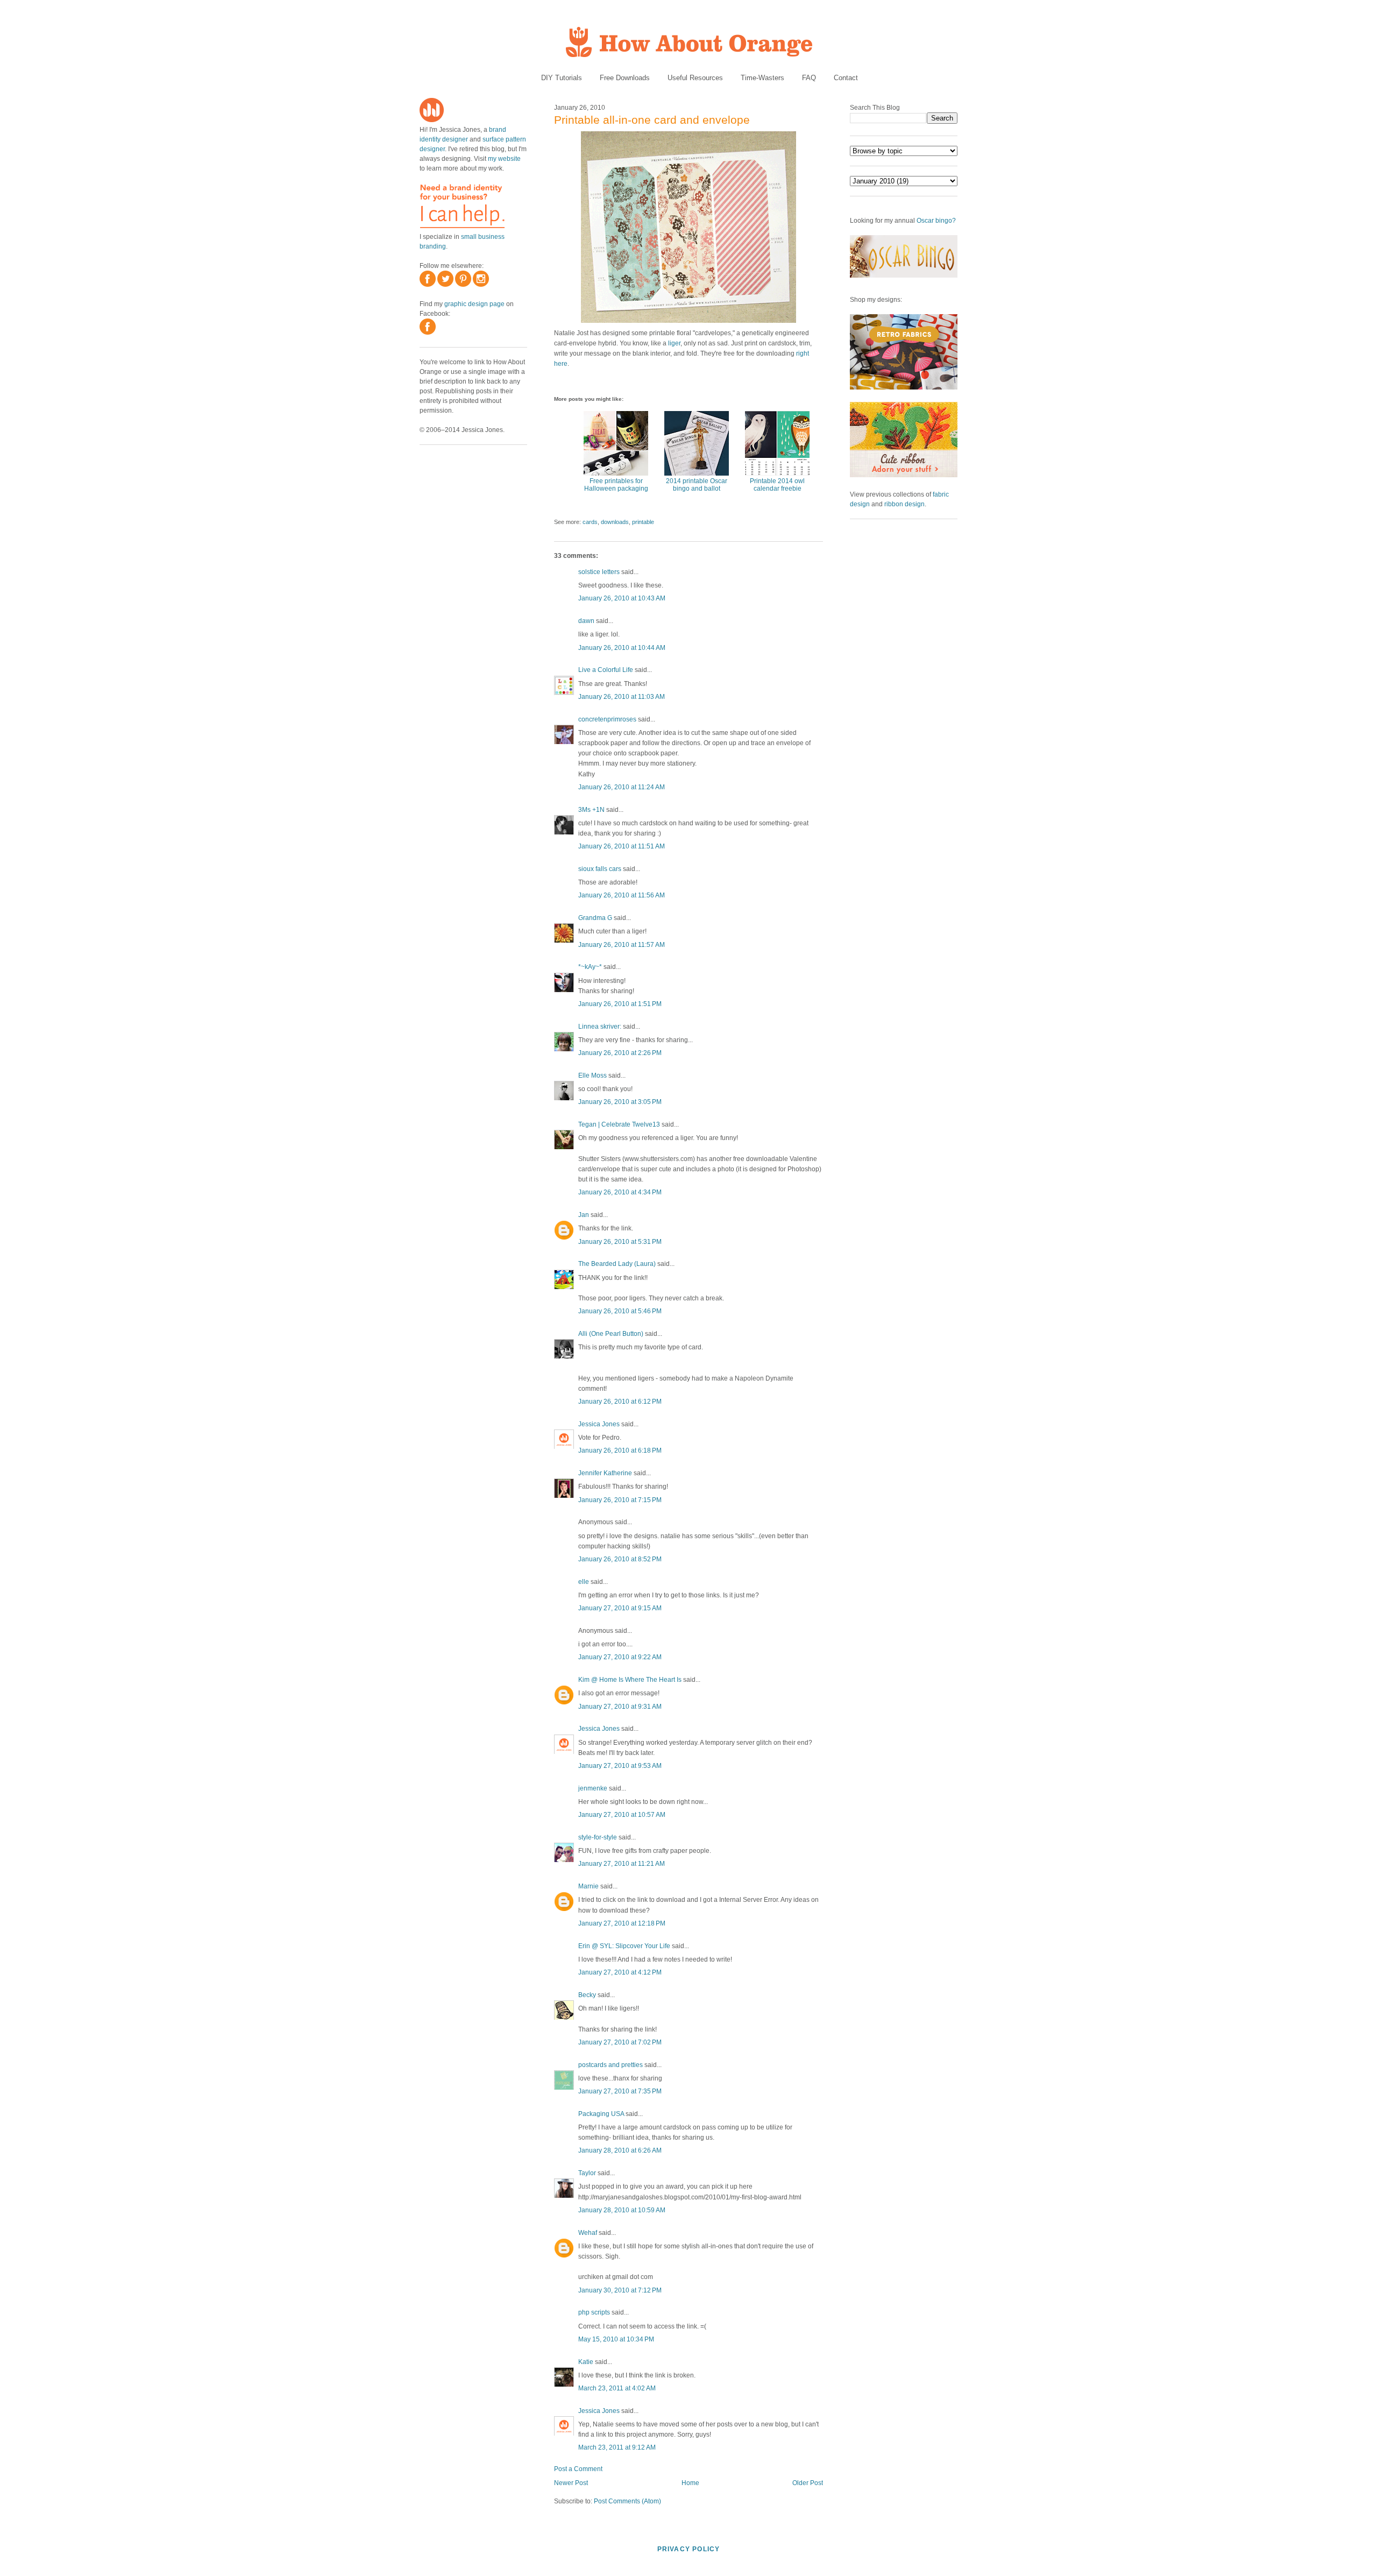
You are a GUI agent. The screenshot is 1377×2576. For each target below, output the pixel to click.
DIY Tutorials (562, 78)
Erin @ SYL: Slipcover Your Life (624, 1946)
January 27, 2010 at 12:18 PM (622, 1923)
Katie (586, 2362)
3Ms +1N (591, 810)
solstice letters (599, 572)
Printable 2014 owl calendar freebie (777, 485)
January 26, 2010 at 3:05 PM (620, 1102)
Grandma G (595, 918)
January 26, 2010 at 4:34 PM (620, 1192)
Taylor (587, 2173)
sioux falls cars (600, 869)
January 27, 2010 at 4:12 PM (620, 1972)
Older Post (808, 2483)
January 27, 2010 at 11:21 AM (622, 1864)
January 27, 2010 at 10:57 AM (622, 1815)
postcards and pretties (611, 2065)
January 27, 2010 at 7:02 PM (620, 2042)
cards (590, 522)
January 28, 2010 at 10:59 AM (622, 2210)
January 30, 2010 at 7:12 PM (620, 2290)
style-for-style (598, 1837)
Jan (584, 1215)
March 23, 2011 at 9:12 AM (617, 2447)
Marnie (588, 1886)
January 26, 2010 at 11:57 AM (622, 945)
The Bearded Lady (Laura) (617, 1264)
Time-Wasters (762, 78)
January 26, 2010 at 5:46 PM (620, 1311)
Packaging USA (601, 2114)
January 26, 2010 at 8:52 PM (620, 1559)
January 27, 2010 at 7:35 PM (620, 2091)
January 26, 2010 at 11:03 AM (622, 697)
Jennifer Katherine (605, 1473)
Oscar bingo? (936, 221)
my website (504, 159)
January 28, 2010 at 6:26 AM (620, 2150)
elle (584, 1582)
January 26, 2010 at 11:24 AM (622, 787)
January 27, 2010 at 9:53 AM (620, 1766)
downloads (615, 522)
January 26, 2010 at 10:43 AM (622, 598)
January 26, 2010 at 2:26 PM (620, 1053)
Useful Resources (695, 78)
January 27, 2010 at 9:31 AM (620, 1707)
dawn (586, 621)
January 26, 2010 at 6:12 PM (620, 1402)
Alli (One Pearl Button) (611, 1334)
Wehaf (588, 2233)
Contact (846, 78)
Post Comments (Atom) (627, 2501)
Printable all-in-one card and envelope (652, 120)
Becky (587, 1995)
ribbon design (904, 504)
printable (643, 522)
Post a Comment (578, 2469)
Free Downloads (625, 78)
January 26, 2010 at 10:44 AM (622, 648)
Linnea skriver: (600, 1027)
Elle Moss (592, 1075)
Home (690, 2483)
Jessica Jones (599, 1424)
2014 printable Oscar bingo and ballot (697, 485)
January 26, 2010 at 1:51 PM (620, 1004)
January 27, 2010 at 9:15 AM (620, 1608)
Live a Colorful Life (606, 670)
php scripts (594, 2312)
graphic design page (474, 304)
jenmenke (593, 1788)
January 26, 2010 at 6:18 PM (620, 1450)
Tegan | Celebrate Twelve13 (619, 1124)
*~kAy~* (590, 967)
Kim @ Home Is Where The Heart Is (630, 1680)
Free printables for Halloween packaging (616, 485)
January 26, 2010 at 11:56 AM (622, 895)
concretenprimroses (607, 719)
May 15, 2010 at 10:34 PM (616, 2339)
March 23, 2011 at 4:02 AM (617, 2388)
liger (674, 343)
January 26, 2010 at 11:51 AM (622, 846)
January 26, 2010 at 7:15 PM (620, 1500)
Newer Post (571, 2483)
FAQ (809, 78)
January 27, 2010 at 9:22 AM (620, 1657)
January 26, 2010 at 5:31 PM (620, 1242)
